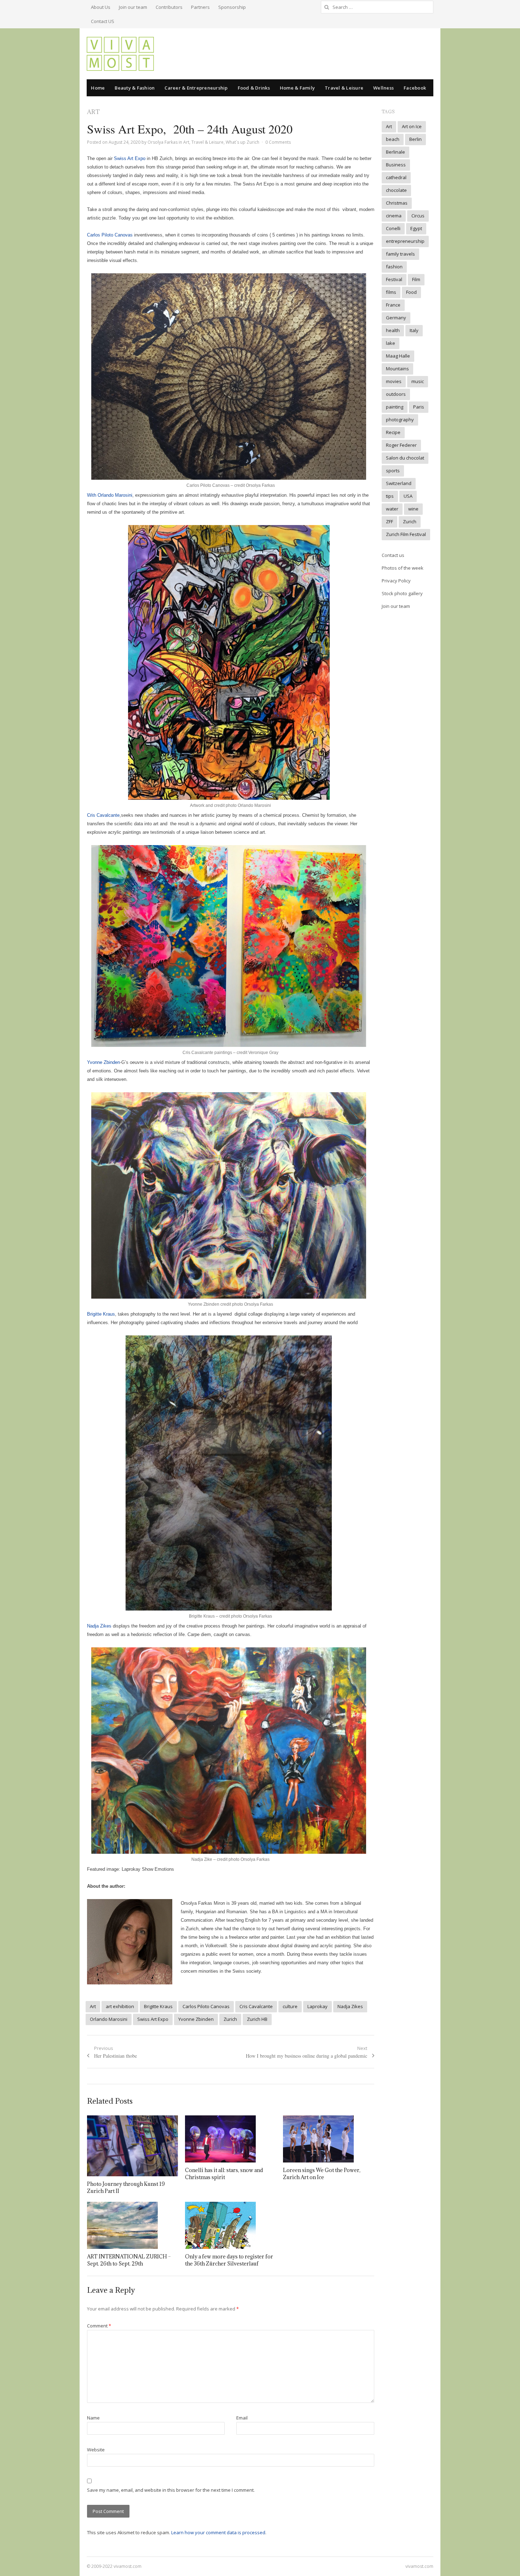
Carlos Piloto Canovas (110, 235)
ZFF (389, 522)
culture (290, 2006)
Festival (394, 279)
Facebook (415, 88)
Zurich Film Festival (406, 534)
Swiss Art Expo (129, 158)
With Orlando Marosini (110, 495)
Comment (99, 2326)
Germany (396, 318)
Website (96, 2450)
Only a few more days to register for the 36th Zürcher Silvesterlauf (229, 2260)
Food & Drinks (254, 88)
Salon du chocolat (405, 458)
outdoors (396, 394)
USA (408, 496)
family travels (400, 254)
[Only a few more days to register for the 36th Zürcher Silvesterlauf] (230, 2225)
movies (394, 381)
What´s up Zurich (242, 142)
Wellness (383, 88)
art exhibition (120, 2006)
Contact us (393, 555)
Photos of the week (403, 568)
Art (186, 142)
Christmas (397, 203)
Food (411, 292)
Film (416, 279)
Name (93, 2418)
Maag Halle (398, 356)
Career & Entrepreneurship (196, 88)
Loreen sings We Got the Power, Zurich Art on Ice (322, 2174)
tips (390, 496)
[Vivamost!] (120, 54)
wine (413, 509)
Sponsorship (232, 7)
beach (393, 139)
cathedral (396, 177)
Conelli (393, 228)
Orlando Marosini (109, 2019)
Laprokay (317, 2006)
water (392, 509)
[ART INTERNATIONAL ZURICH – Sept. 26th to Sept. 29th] (132, 2225)
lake (391, 343)
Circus (418, 216)
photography (400, 420)
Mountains (397, 369)
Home (98, 88)
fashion (394, 267)
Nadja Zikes (99, 1626)
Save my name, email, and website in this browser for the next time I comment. (171, 2490)
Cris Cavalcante (103, 815)
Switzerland (399, 483)
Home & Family (297, 88)
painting (395, 407)
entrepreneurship (405, 241)
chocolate (396, 190)
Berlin (415, 139)
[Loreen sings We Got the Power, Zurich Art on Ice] (328, 2139)
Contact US (103, 21)
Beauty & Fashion (135, 88)
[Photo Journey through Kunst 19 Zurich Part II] (132, 2146)
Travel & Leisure (344, 88)
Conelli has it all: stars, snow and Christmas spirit (224, 2174)
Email (242, 2418)
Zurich (230, 2019)
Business (396, 165)
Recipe (393, 432)
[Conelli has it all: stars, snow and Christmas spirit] (230, 2139)
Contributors (169, 7)
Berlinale (395, 152)
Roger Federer (401, 445)
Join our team (133, 7)
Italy (414, 330)
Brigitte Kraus (101, 1314)
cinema (394, 216)
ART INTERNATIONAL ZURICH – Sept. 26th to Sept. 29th (129, 2260)
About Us (101, 7)
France (393, 305)
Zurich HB (257, 2019)
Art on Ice (412, 126)
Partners (200, 7)
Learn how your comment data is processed (218, 2532)
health (393, 330)
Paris (419, 407)
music (418, 381)
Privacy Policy (396, 581)
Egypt (416, 228)
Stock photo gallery (402, 593)
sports (393, 471)
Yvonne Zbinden (103, 1062)
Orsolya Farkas (163, 142)
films (391, 292)
